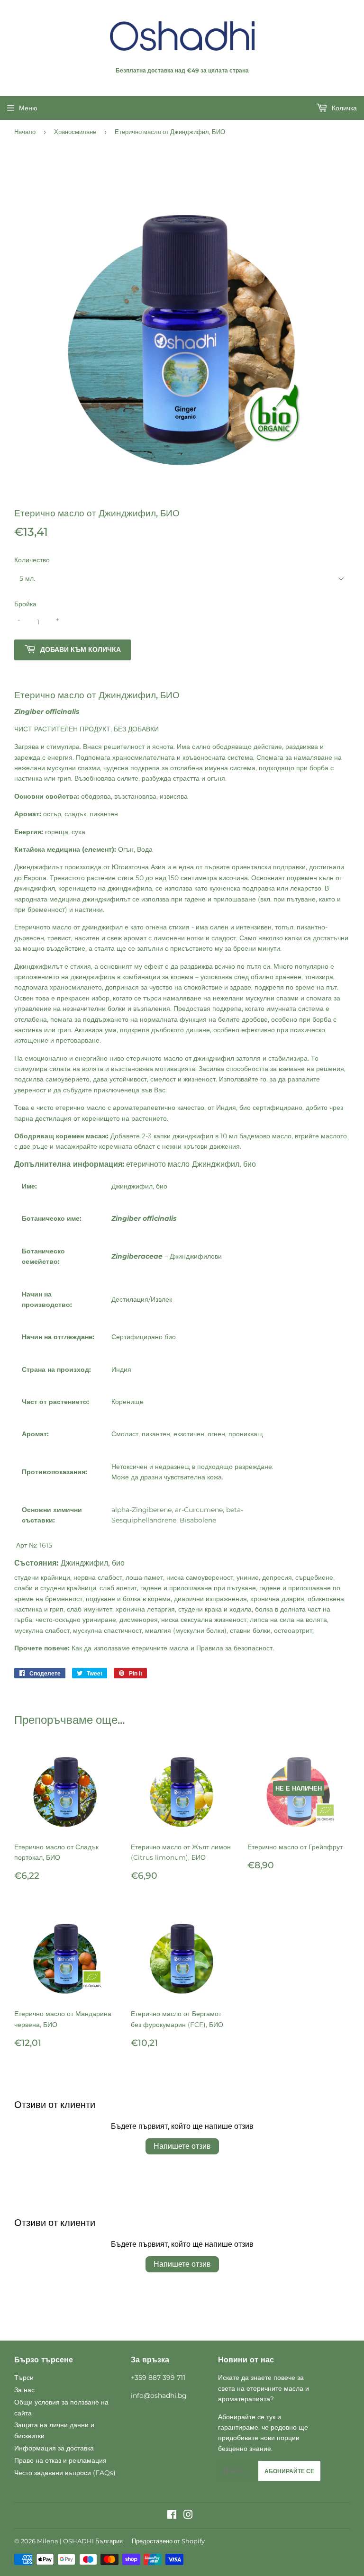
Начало (25, 132)
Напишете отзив (182, 2146)
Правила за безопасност (234, 1648)
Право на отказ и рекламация (60, 2460)
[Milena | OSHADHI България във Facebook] (172, 2516)
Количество (32, 560)
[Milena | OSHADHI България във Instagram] (188, 2516)
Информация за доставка (54, 2448)
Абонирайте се (289, 2471)
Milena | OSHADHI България (80, 2541)
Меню (28, 108)
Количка (343, 108)
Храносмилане (75, 132)
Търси (24, 2378)
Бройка (25, 604)
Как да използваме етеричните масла (130, 1648)
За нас (24, 2390)
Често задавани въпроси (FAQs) (65, 2473)
